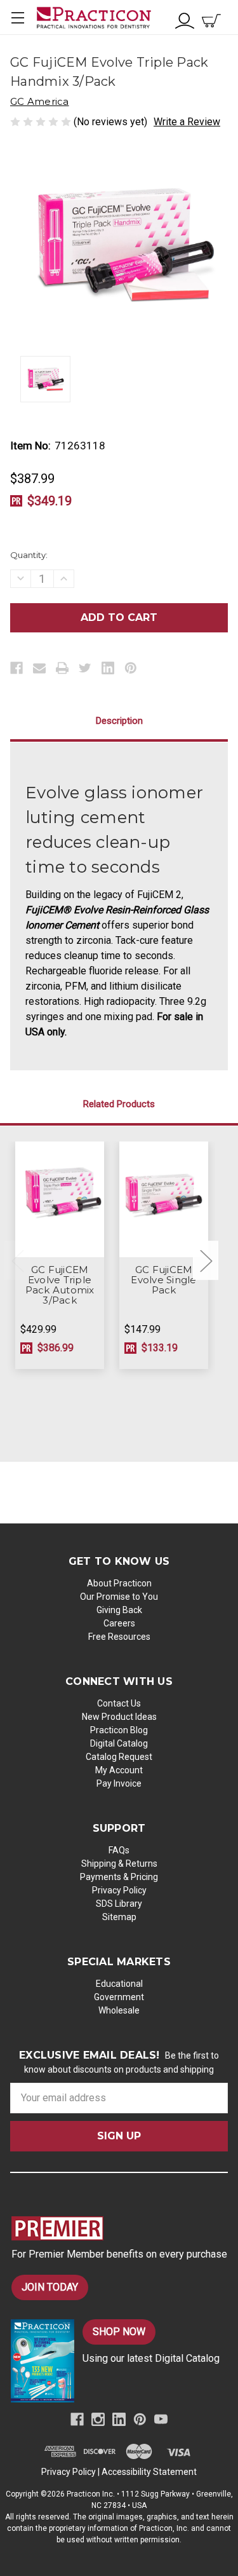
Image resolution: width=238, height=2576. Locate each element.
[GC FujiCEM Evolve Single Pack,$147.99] (164, 1200)
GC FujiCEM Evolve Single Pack (163, 1280)
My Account (119, 1770)
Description (119, 721)
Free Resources (119, 1637)
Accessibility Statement (149, 2472)
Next (206, 1261)
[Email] (39, 668)
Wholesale (119, 2010)
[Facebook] (17, 668)
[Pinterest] (131, 668)
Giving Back (119, 1610)
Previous (17, 1261)
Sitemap (119, 1917)
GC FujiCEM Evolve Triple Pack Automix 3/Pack (60, 1285)
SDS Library (119, 1904)
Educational (119, 1984)
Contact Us (119, 1703)
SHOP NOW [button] (119, 2332)
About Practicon (119, 1583)
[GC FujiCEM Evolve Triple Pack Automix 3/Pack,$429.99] (60, 1200)
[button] (120, 2228)
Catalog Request (119, 1757)
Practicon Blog (119, 1730)
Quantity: (29, 555)
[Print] (62, 668)
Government (119, 1997)
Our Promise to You (119, 1597)
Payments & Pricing (119, 1877)
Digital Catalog (119, 1743)
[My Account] (185, 19)
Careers (119, 1623)
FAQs (119, 1850)
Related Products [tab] (119, 1104)
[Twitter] (85, 668)
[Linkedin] (108, 668)
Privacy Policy (119, 1890)
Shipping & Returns (119, 1864)
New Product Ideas (119, 1717)
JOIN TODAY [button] (50, 2287)
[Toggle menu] (17, 17)
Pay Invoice (119, 1783)
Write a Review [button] (187, 122)
